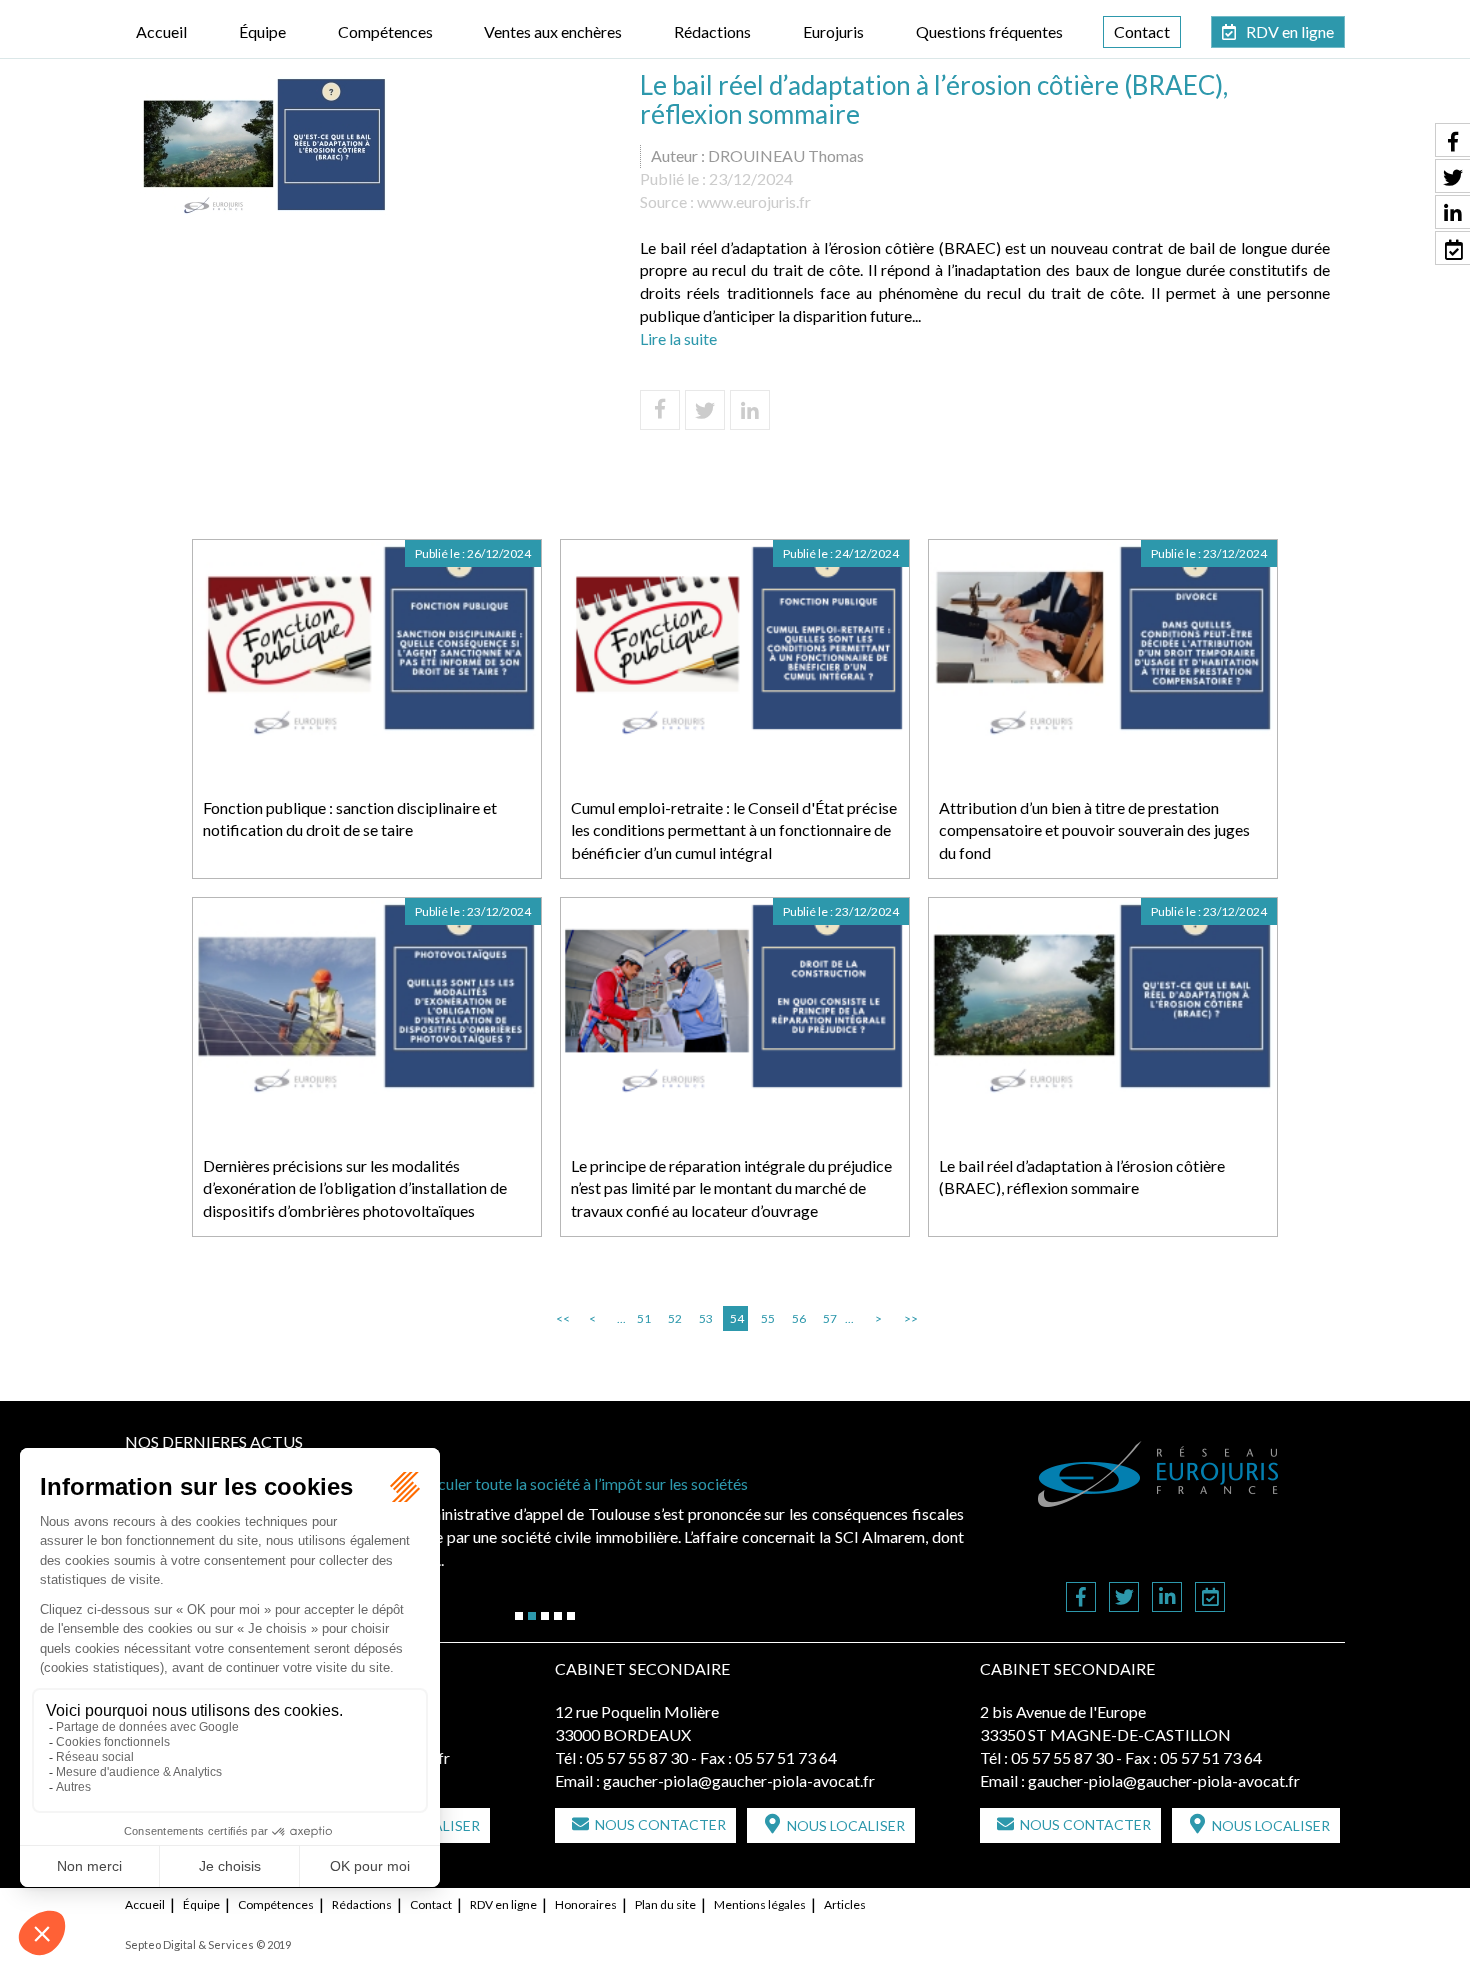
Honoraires (586, 1904)
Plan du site (665, 1904)
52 (675, 1318)
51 (644, 1318)
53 (706, 1318)
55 (768, 1318)
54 (737, 1318)
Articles (845, 1904)
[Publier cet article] (705, 410)
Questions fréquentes (989, 31)
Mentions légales (760, 1904)
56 (799, 1318)
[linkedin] (1167, 1598)
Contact (1142, 31)
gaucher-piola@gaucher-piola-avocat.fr (739, 1780)
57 (830, 1318)
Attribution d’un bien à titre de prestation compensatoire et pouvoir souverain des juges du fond (1094, 830)
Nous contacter (660, 1824)
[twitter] (1124, 1598)
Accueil (161, 31)
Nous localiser (846, 1825)
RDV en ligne (1290, 31)
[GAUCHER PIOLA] (1159, 1474)
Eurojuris (833, 31)
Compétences (385, 31)
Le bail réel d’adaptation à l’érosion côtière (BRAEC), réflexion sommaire (1082, 1177)
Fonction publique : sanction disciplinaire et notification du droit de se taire (350, 819)
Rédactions (712, 31)
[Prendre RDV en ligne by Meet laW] (1210, 1598)
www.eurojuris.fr (754, 201)
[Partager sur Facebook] (660, 410)
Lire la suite (678, 338)
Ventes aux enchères (553, 31)
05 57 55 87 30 (637, 1757)
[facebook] (1081, 1598)
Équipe (262, 31)
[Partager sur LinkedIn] (750, 410)
